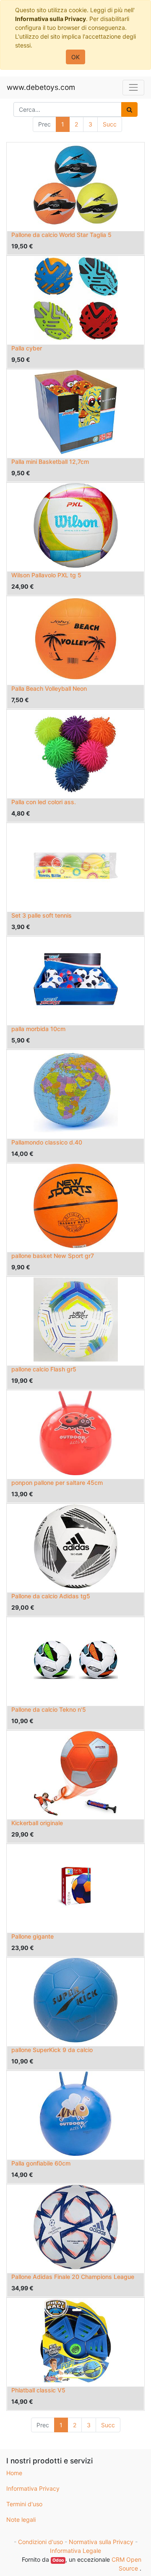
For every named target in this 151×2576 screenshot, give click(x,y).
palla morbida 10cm (38, 1029)
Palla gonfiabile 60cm (41, 2163)
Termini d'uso (24, 2504)
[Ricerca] (129, 109)
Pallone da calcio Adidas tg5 (51, 1596)
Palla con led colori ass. (44, 802)
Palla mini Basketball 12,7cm (50, 462)
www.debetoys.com (41, 87)
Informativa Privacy (33, 2488)
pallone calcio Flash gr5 (44, 1369)
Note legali (21, 2519)
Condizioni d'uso (40, 2542)
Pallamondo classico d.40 (47, 1142)
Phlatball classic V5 (38, 2390)
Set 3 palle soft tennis (42, 915)
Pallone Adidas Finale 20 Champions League (73, 2277)
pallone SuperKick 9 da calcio (52, 2050)
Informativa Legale (75, 2551)
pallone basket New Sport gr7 (53, 1256)
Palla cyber (27, 348)
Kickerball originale (37, 1823)
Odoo (58, 2560)
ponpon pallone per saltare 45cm (57, 1483)
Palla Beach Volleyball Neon (49, 688)
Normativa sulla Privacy (101, 2542)
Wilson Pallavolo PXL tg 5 (46, 575)
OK (75, 57)
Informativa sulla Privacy (51, 19)
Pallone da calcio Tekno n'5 (49, 1709)
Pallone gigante (33, 1936)
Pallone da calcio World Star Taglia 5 (61, 235)
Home (14, 2473)
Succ (110, 124)
